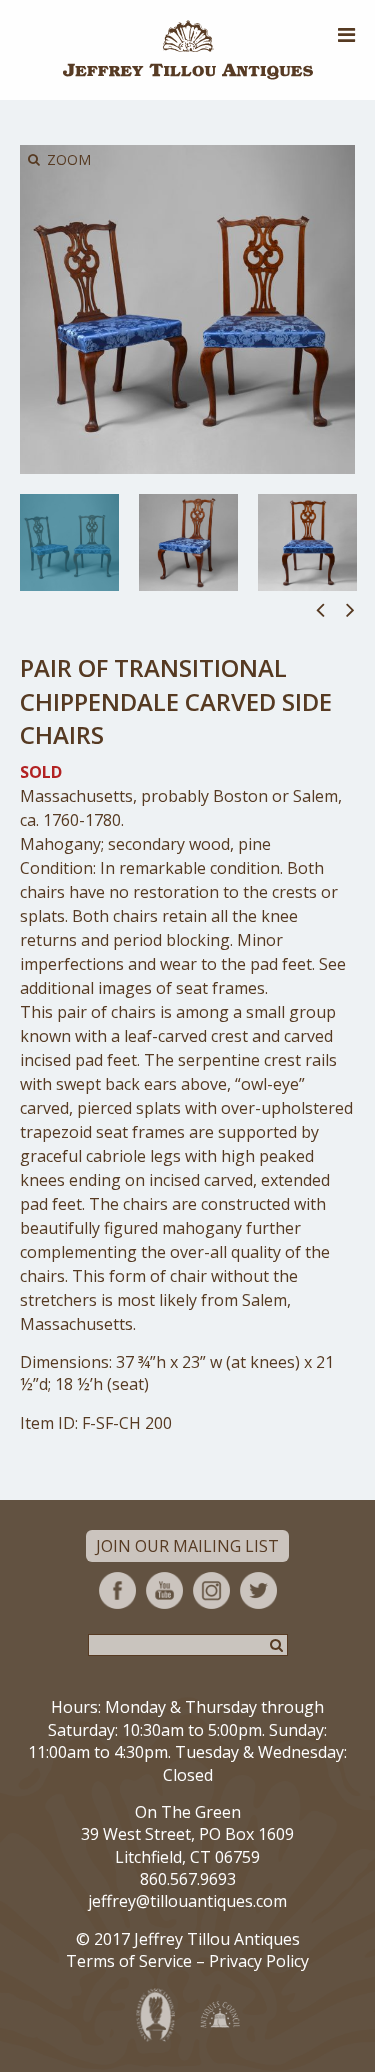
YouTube (164, 1590)
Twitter (258, 1590)
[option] (69, 542)
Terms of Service (129, 1961)
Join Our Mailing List (187, 1546)
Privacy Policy (259, 1961)
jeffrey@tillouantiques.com (187, 1901)
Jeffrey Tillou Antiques (188, 50)
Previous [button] (320, 609)
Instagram (211, 1590)
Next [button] (350, 609)
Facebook (117, 1590)
